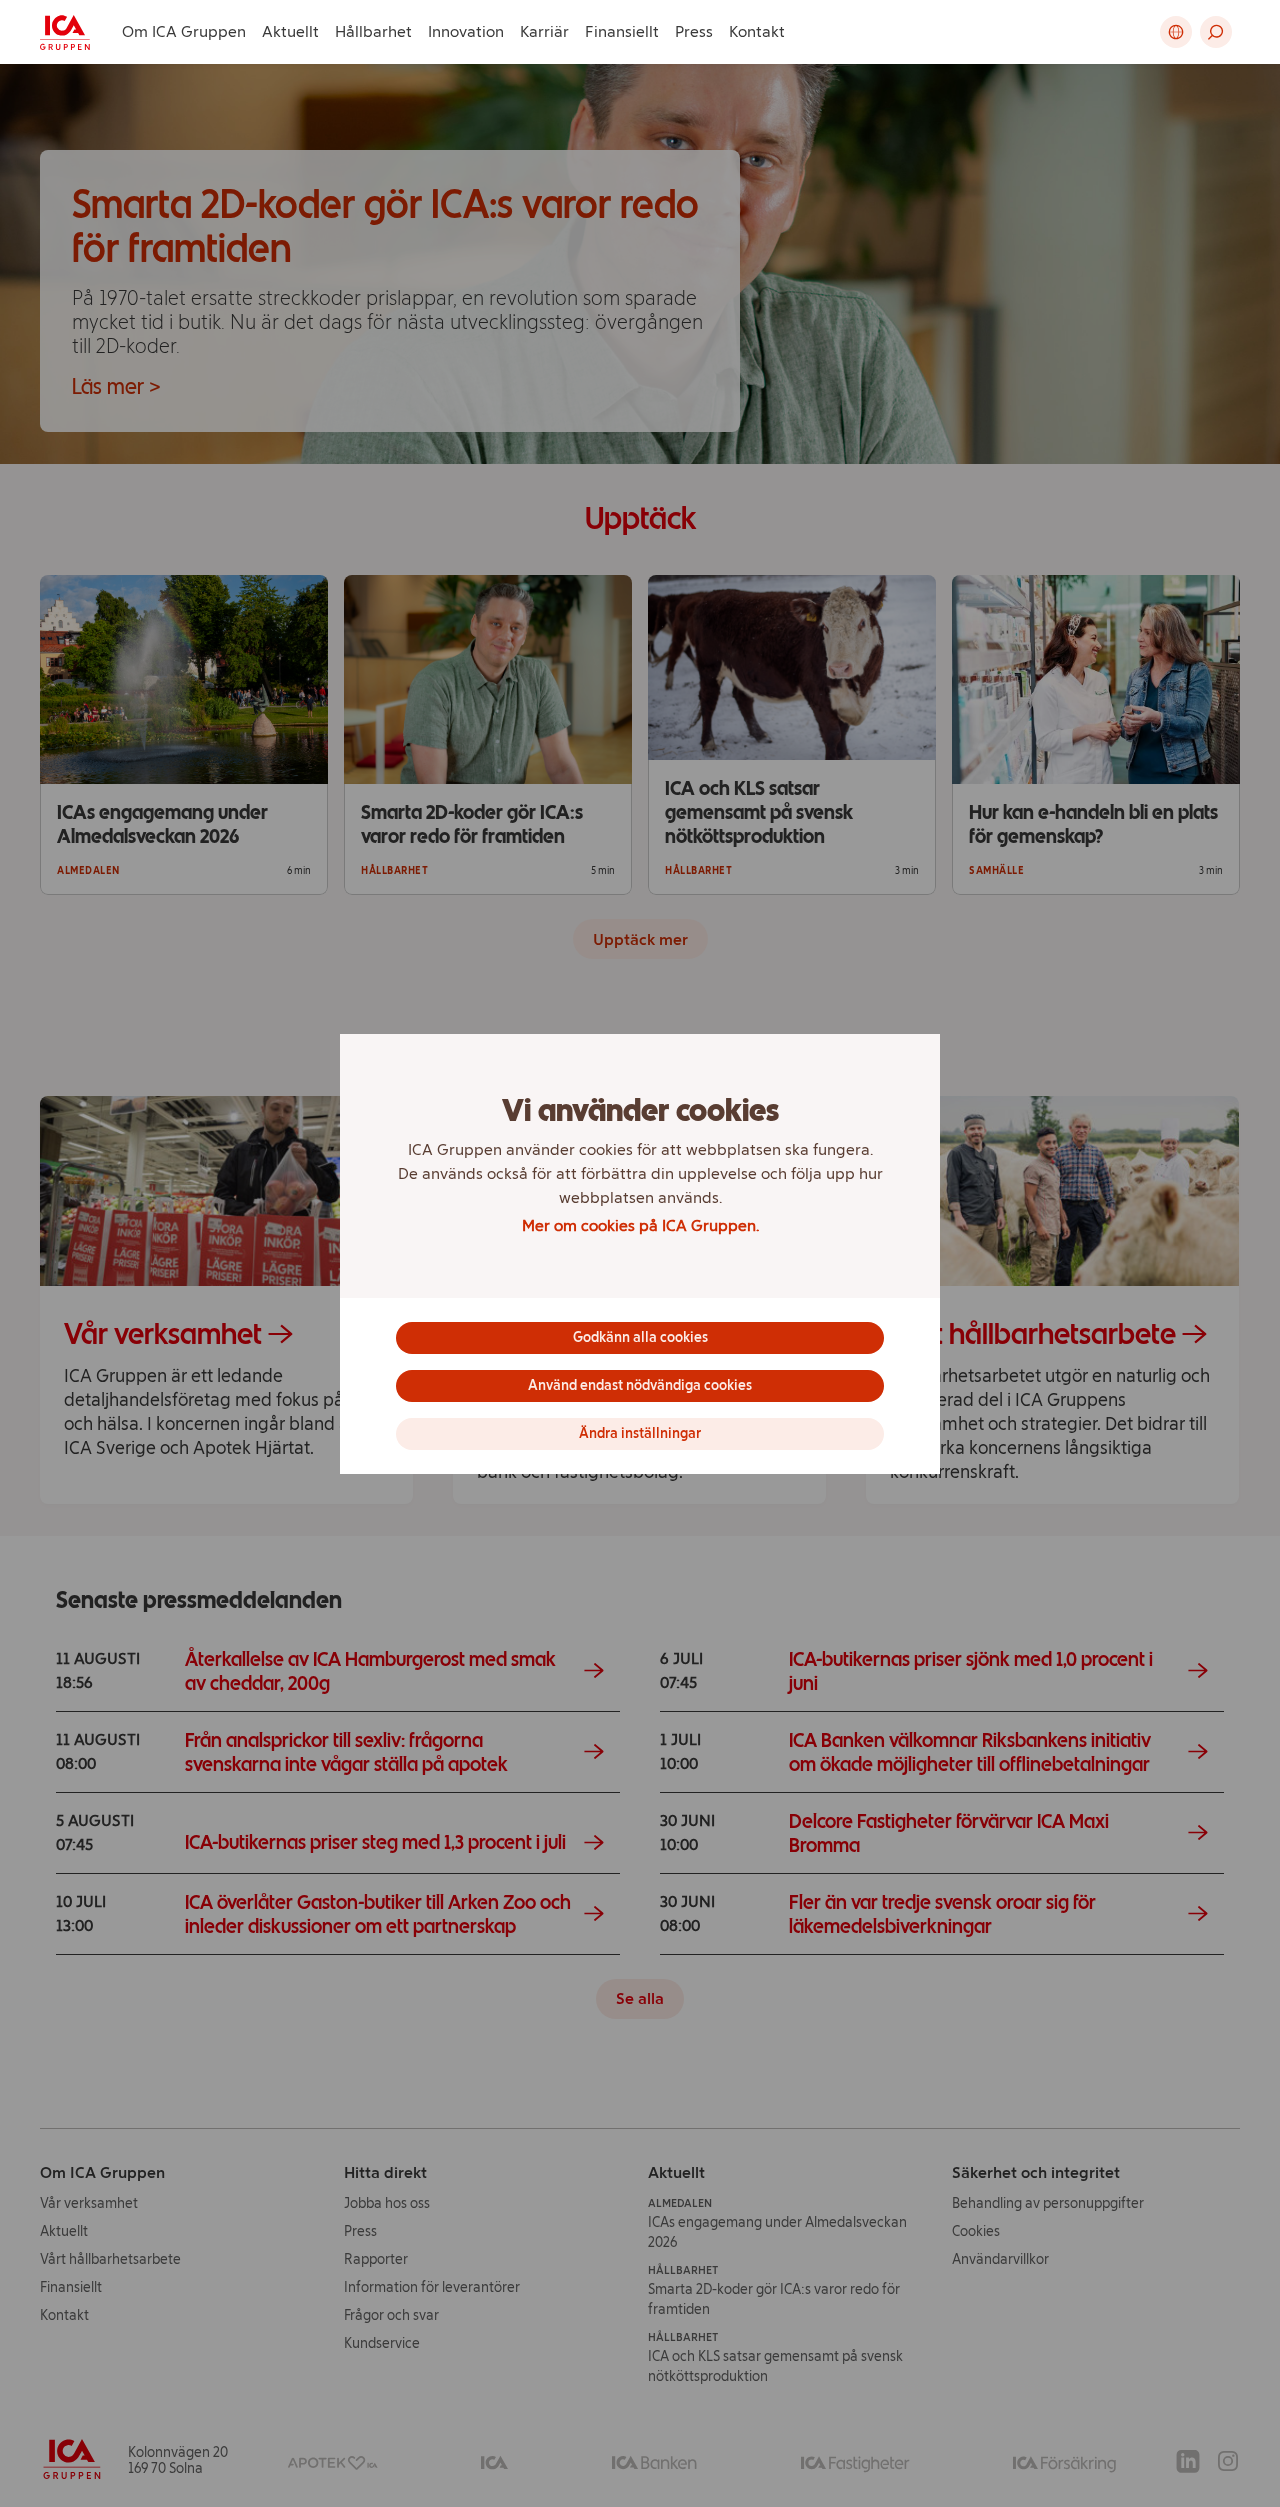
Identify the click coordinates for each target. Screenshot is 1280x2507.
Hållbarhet (373, 31)
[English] (1176, 32)
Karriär (544, 31)
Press (694, 31)
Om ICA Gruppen (184, 31)
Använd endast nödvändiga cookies (640, 1385)
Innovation (466, 31)
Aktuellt (290, 31)
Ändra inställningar (640, 1433)
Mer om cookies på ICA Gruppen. (640, 1225)
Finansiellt (622, 31)
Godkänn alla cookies (640, 1337)
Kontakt (757, 31)
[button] (1216, 32)
